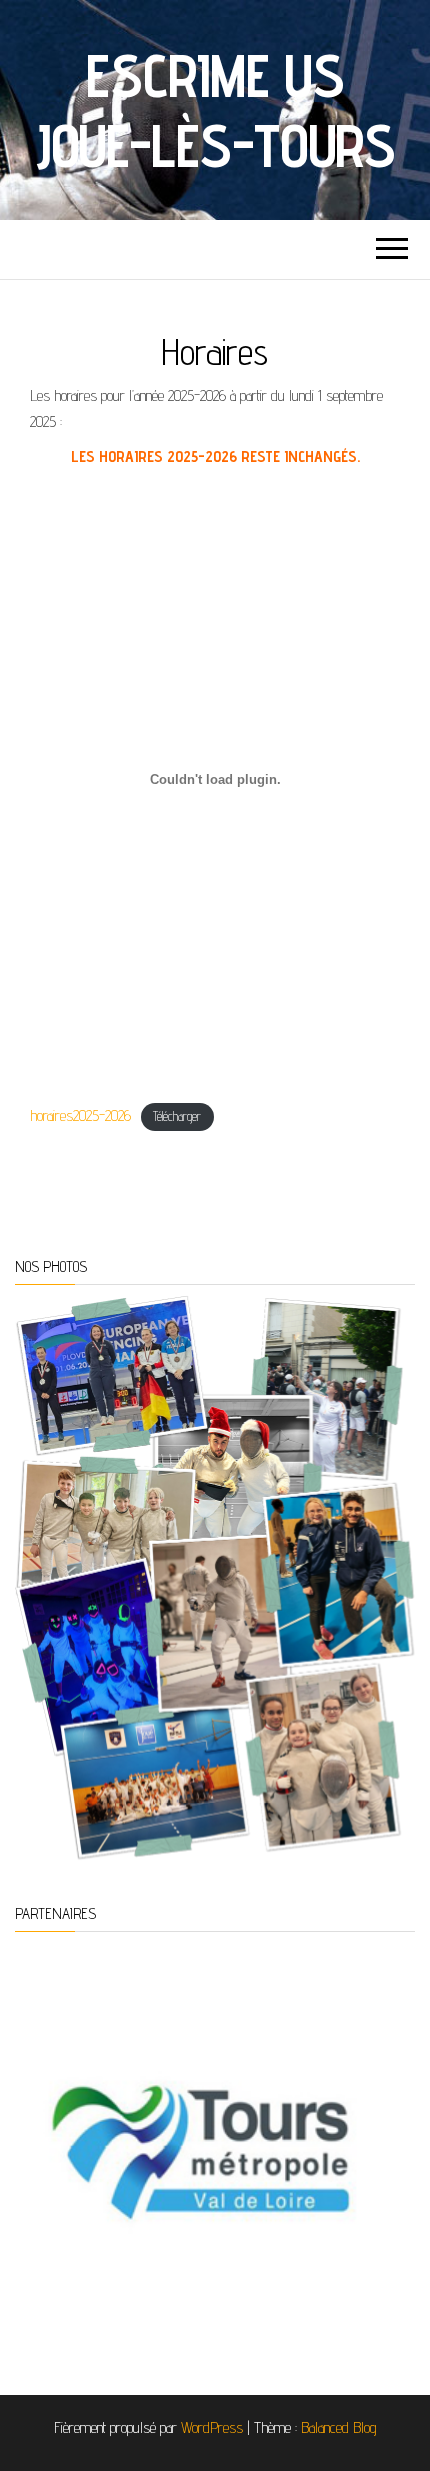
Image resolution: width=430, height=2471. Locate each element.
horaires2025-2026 (80, 1115)
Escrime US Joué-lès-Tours (215, 110)
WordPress (212, 2427)
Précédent (40, 2137)
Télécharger (177, 1116)
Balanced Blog (339, 2427)
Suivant (390, 2137)
